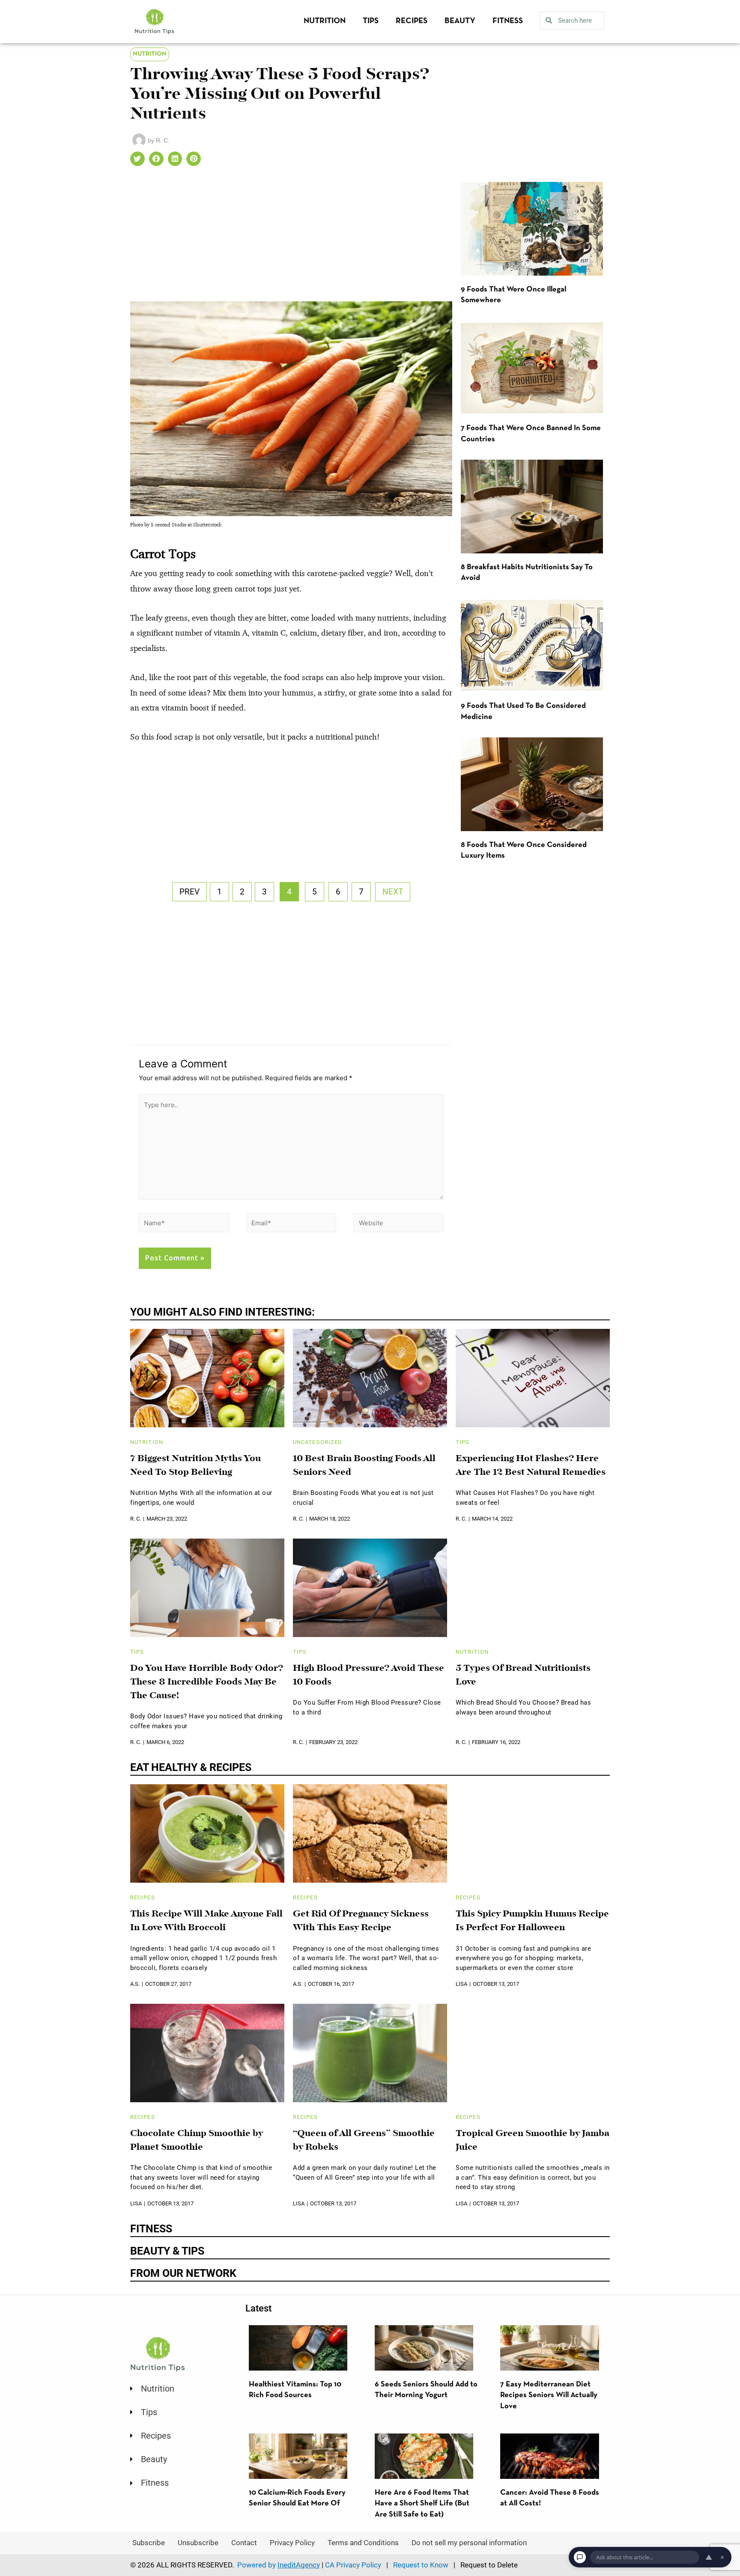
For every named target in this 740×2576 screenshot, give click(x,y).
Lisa (461, 1984)
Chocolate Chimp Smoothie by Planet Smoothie (197, 2141)
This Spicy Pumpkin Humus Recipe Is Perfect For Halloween (532, 1921)
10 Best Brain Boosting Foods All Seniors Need (364, 1466)
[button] (137, 159)
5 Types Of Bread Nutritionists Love (523, 1676)
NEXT (393, 892)
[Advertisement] (291, 238)
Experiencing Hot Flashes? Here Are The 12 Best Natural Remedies (531, 1466)
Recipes (412, 21)
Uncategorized (318, 1442)
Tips (371, 21)
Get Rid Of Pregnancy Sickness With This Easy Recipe (361, 1921)
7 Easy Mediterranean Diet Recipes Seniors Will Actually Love (549, 2395)
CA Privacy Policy (353, 2565)
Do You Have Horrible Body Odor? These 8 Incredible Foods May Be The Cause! (207, 1682)
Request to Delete (489, 2565)
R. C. (136, 1519)
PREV (189, 892)
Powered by (279, 2565)
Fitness (508, 21)
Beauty (460, 21)
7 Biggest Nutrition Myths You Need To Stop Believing (195, 1466)
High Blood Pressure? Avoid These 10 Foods (369, 1676)
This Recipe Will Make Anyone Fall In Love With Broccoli (206, 1921)
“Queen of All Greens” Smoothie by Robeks (364, 2141)
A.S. (135, 1984)
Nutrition (325, 21)
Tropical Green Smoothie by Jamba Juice (533, 2141)
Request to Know (421, 2565)
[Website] (398, 1224)
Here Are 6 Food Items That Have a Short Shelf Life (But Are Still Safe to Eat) (422, 2504)
